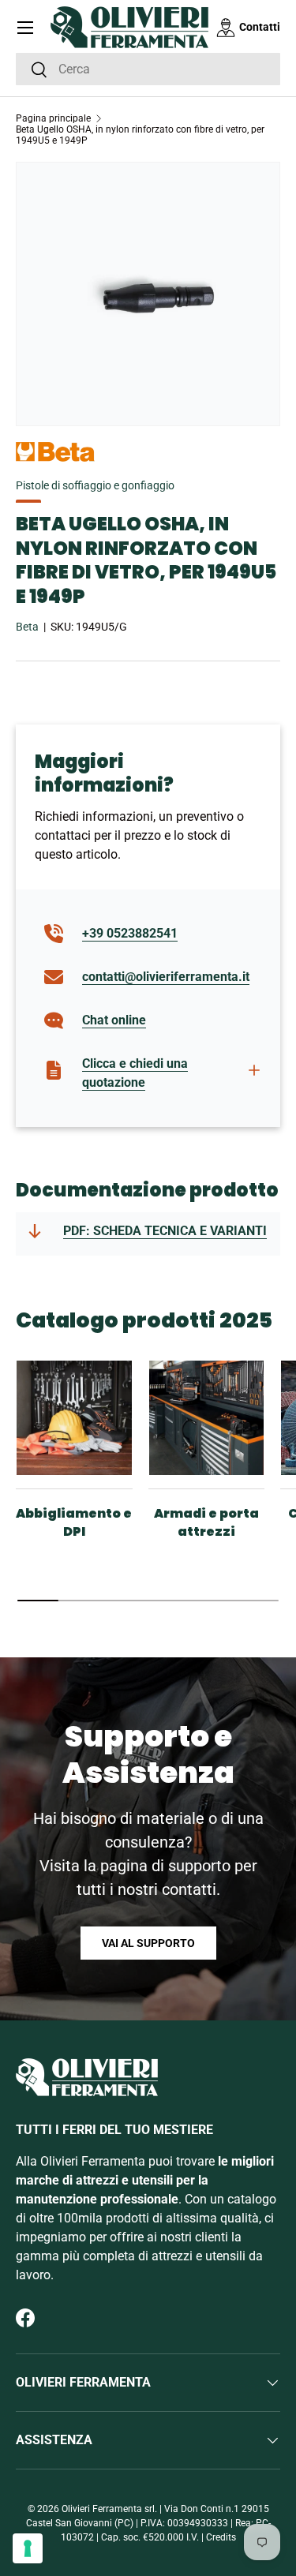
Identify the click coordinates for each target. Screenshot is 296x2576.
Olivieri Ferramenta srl (108, 2509)
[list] (148, 294)
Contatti (260, 27)
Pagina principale (53, 118)
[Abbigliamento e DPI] (74, 1418)
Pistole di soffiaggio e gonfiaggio (95, 485)
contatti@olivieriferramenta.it (166, 977)
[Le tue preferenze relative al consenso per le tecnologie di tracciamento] (28, 2548)
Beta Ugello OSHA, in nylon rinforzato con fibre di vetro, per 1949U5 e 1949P (140, 135)
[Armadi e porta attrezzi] (207, 1418)
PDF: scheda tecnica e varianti (165, 1231)
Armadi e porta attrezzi (206, 1522)
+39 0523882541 (130, 933)
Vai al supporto (148, 1943)
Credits (221, 2537)
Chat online (114, 1020)
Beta (27, 627)
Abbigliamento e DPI (74, 1522)
